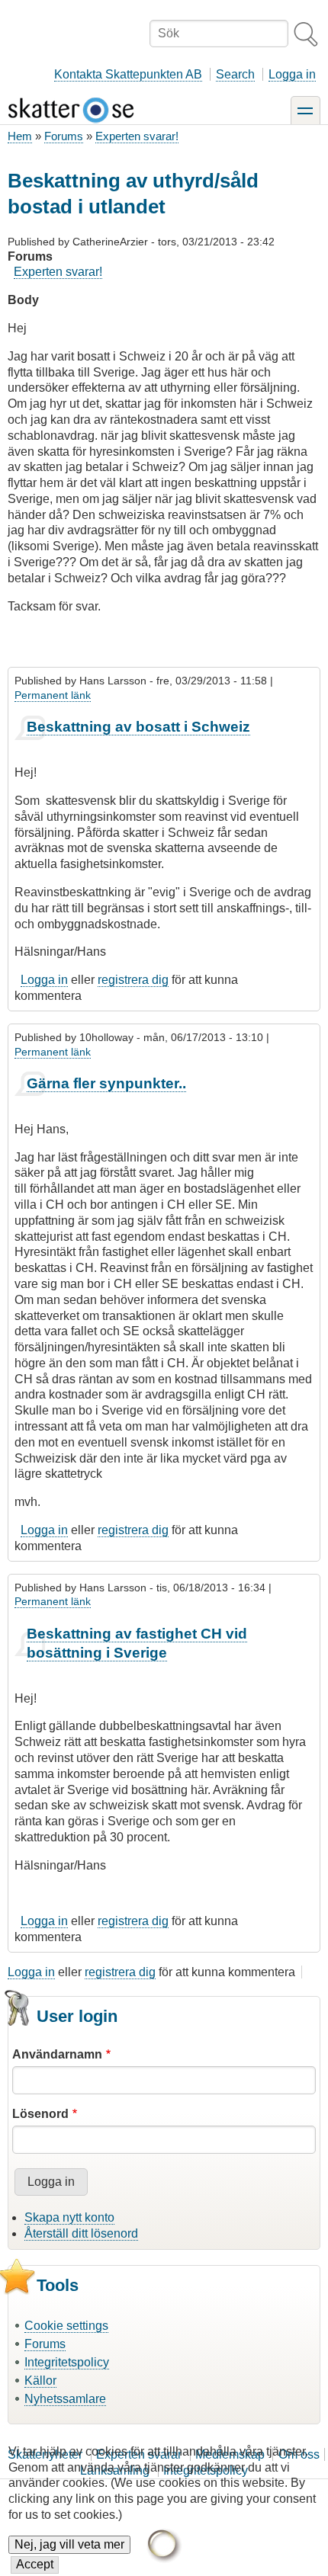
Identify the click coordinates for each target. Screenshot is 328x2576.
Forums (64, 136)
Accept (35, 2564)
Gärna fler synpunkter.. (106, 1083)
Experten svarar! (137, 136)
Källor (40, 2381)
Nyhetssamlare (65, 2399)
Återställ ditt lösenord (81, 2233)
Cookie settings (66, 2326)
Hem (20, 136)
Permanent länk (53, 695)
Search (235, 74)
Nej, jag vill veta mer (69, 2544)
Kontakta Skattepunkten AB (128, 74)
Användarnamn (57, 2054)
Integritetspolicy (67, 2362)
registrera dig (133, 980)
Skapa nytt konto (69, 2217)
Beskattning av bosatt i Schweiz (138, 727)
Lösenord (40, 2114)
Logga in (292, 74)
